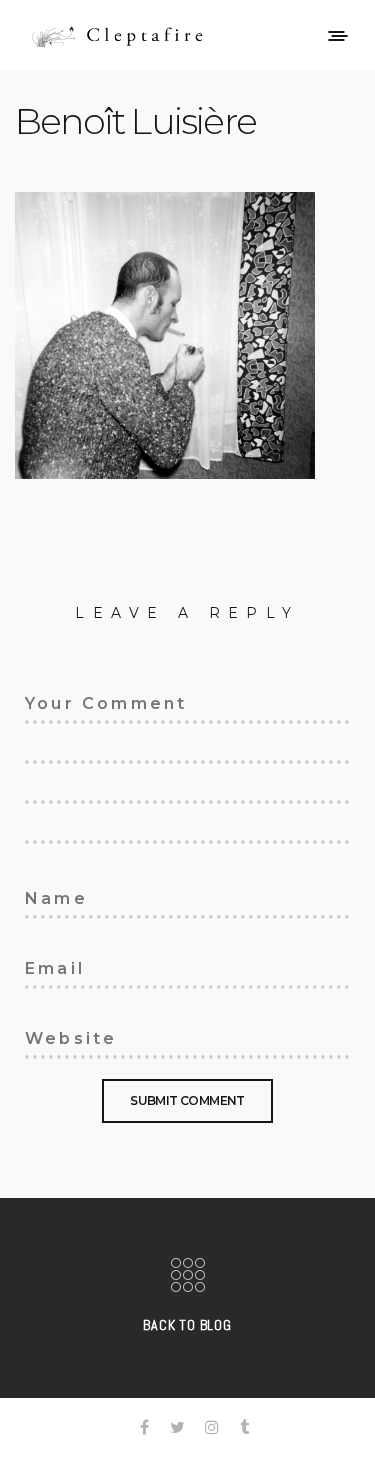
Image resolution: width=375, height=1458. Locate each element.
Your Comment (82, 700)
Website (55, 1035)
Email (46, 965)
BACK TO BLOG (187, 1325)
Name (45, 895)
